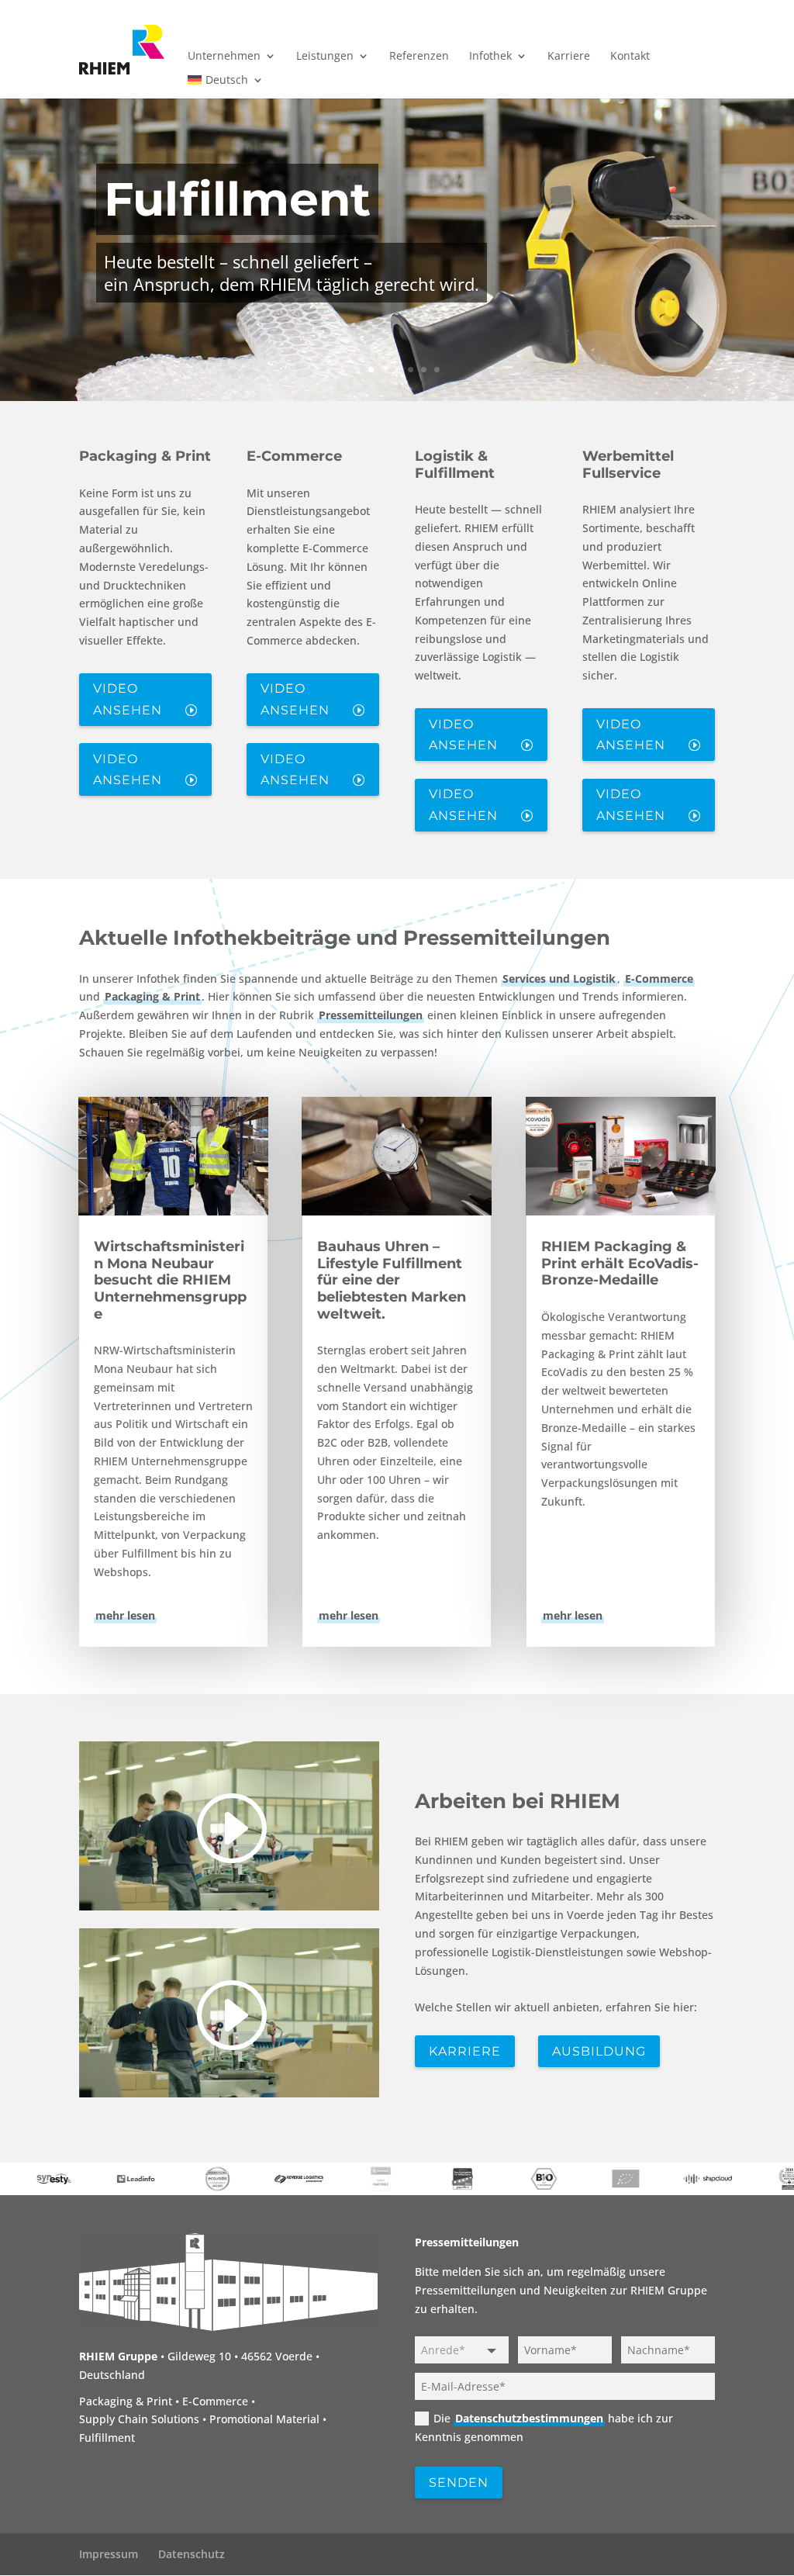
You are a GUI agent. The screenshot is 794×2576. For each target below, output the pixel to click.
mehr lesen (125, 1615)
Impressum (109, 2554)
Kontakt (630, 57)
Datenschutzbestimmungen (529, 2418)
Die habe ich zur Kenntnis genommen (544, 2427)
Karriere (569, 57)
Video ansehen (128, 699)
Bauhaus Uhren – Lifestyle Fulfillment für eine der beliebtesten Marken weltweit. (392, 1280)
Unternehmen (224, 57)
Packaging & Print (145, 456)
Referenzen (419, 57)
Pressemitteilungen (371, 1015)
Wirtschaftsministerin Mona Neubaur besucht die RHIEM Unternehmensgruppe (170, 1280)
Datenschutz (192, 2554)
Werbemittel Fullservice (628, 465)
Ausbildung (599, 2051)
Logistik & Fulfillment (455, 465)
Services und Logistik (559, 979)
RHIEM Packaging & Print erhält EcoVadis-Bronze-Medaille (620, 1263)
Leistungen (325, 57)
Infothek (490, 57)
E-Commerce (294, 456)
